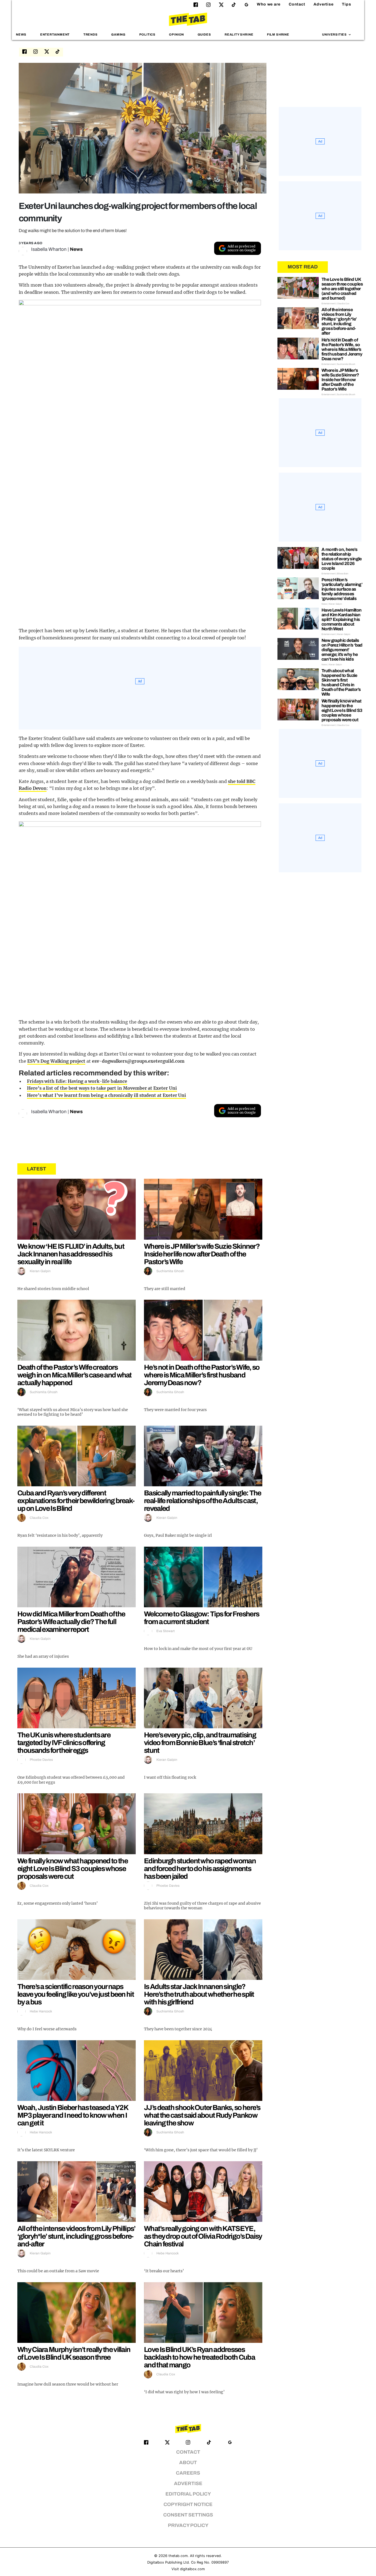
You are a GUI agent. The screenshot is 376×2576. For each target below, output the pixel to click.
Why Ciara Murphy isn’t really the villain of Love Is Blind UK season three (74, 2353)
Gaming (118, 34)
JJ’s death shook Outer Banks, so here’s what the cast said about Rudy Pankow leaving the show (202, 2115)
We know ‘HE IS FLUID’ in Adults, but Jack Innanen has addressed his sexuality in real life (71, 1254)
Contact (297, 4)
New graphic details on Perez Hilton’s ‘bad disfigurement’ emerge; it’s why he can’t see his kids (342, 650)
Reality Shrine (239, 34)
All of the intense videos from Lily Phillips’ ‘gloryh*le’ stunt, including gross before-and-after (76, 2236)
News (21, 34)
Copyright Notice (188, 2504)
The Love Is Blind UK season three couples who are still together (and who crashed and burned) (342, 289)
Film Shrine (278, 34)
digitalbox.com (192, 2569)
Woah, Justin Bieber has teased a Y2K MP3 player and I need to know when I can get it (73, 2115)
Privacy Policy (188, 2525)
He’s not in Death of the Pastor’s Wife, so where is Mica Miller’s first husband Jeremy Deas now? (202, 1375)
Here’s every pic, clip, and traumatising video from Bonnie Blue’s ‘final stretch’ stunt (200, 1743)
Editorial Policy (188, 2494)
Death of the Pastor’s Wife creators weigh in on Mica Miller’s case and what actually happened (74, 1375)
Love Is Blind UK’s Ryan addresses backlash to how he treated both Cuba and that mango (199, 2357)
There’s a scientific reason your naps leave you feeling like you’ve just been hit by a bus (76, 1994)
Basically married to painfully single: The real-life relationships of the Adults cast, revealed (203, 1501)
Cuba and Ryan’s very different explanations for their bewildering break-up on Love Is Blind (76, 1501)
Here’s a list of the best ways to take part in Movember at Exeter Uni (102, 1088)
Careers (188, 2473)
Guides (204, 34)
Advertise (324, 4)
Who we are (269, 4)
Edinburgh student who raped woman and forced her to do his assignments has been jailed (200, 1869)
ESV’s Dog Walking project (56, 1061)
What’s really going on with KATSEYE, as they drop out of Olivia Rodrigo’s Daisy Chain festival (203, 2236)
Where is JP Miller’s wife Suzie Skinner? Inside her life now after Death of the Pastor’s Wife (202, 1254)
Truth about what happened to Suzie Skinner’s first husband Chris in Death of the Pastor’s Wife (341, 682)
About (188, 2463)
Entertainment (55, 34)
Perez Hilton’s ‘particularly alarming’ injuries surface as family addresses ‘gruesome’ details (342, 589)
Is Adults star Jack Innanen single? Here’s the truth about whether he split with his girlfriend (199, 1994)
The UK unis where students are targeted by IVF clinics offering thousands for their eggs (64, 1743)
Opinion (176, 34)
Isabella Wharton (49, 249)
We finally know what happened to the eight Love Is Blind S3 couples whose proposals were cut (73, 1869)
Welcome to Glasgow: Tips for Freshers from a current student (201, 1618)
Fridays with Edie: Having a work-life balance (77, 1081)
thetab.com (178, 2556)
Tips (347, 4)
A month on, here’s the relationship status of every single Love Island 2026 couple (342, 559)
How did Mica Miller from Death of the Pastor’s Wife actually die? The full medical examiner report (71, 1622)
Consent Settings (188, 2515)
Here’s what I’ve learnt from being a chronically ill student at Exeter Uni (107, 1095)
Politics (147, 34)
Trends (91, 34)
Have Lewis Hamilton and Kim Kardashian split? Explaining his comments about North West (342, 619)
